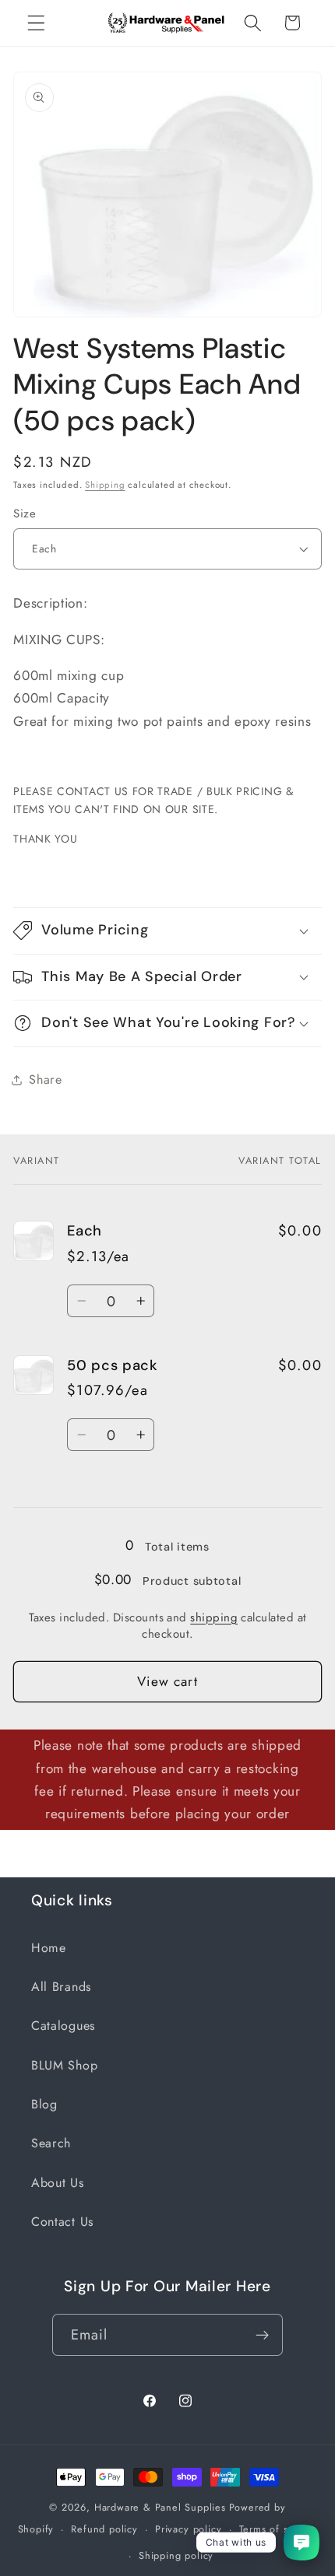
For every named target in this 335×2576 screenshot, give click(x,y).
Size (25, 514)
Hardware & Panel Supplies (160, 2507)
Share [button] (45, 1079)
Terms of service (279, 2529)
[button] (36, 23)
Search (51, 2143)
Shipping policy (176, 2555)
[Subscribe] (263, 2335)
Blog (44, 2104)
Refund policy (104, 2529)
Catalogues (63, 2026)
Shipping (105, 485)
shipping (214, 1617)
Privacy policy (188, 2529)
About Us (58, 2183)
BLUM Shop (64, 2065)
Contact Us (62, 2222)
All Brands (61, 1987)
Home (49, 1948)
